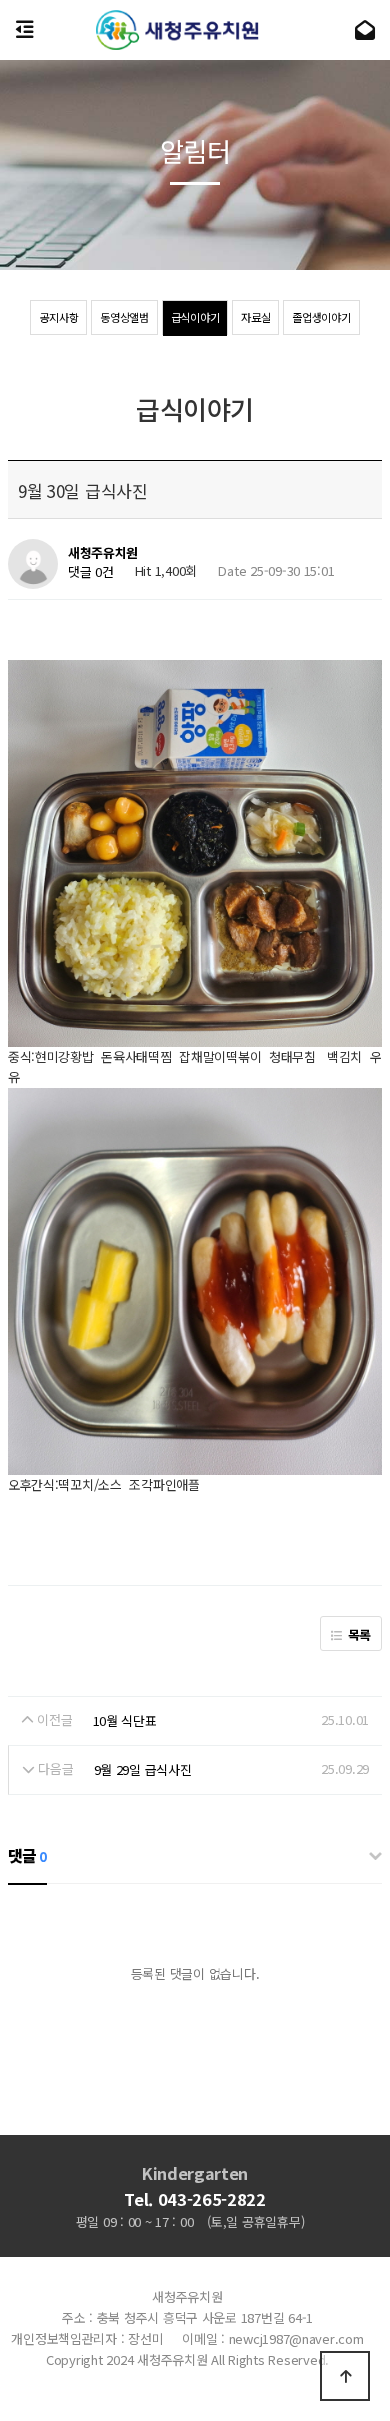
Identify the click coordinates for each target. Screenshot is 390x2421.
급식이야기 (195, 317)
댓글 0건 (91, 572)
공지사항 (58, 317)
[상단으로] (345, 2376)
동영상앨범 (124, 317)
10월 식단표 (125, 1720)
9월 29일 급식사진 (143, 1769)
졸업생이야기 (321, 317)
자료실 (255, 317)
